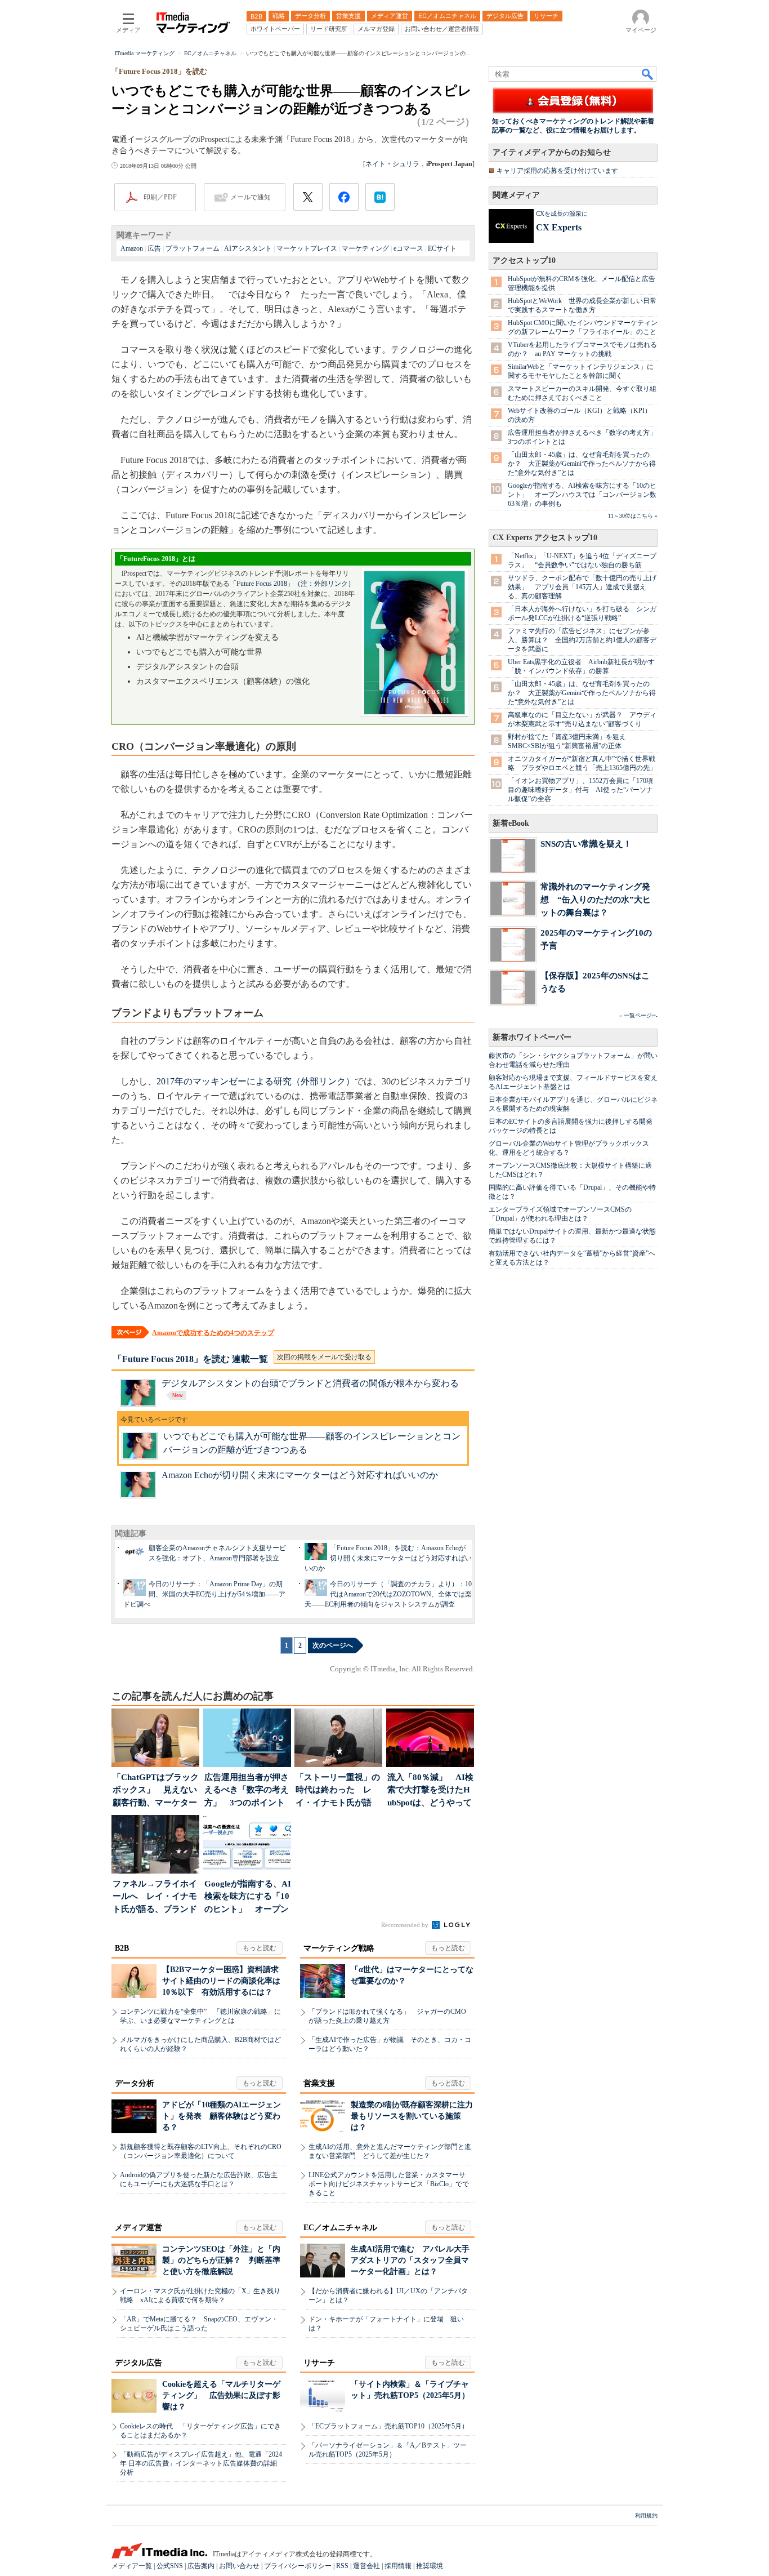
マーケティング (365, 248)
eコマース (408, 248)
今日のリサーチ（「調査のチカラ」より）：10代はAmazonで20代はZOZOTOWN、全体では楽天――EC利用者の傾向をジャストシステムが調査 (388, 1594)
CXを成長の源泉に (562, 213)
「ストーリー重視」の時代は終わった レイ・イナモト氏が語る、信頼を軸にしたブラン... (338, 1791)
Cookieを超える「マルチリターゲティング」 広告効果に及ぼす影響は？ (221, 2395)
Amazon (132, 248)
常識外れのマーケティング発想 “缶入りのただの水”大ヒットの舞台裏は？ (596, 899)
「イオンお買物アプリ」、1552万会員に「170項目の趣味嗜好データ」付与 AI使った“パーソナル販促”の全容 (580, 790)
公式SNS (170, 2566)
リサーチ (319, 2363)
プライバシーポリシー (298, 2566)
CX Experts (559, 227)
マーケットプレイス (307, 248)
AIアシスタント (248, 248)
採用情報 (398, 2566)
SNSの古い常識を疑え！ (586, 844)
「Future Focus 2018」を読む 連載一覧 (191, 1359)
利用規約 (646, 2515)
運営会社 (366, 2566)
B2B (122, 1948)
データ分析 (135, 2083)
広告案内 (201, 2566)
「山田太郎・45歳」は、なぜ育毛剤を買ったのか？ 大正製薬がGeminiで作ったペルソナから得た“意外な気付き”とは (582, 464)
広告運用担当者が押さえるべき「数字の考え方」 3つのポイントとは (247, 1791)
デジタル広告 (138, 2363)
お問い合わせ (239, 2566)
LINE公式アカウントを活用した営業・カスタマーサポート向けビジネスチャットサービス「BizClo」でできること (389, 2184)
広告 (154, 248)
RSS (342, 2566)
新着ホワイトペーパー (532, 1037)
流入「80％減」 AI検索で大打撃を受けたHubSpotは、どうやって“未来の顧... (430, 1791)
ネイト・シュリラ (392, 164)
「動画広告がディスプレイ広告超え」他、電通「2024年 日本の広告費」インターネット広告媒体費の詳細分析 (201, 2463)
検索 (648, 74)
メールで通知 (251, 197)
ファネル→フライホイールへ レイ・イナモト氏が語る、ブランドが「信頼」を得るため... (155, 1897)
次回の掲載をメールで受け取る (324, 1357)
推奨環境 (430, 2566)
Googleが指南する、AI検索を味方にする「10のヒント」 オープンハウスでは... (248, 1897)
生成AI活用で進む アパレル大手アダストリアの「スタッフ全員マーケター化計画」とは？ (410, 2260)
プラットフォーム (193, 248)
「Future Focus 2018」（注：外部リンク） (292, 584)
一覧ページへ (641, 1015)
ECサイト (442, 248)
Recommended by (406, 1925)
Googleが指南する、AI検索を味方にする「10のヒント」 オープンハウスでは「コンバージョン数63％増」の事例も (582, 495)
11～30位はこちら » (633, 516)
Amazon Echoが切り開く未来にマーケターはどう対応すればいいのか (300, 1475)
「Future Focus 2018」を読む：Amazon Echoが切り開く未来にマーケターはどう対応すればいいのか (388, 1558)
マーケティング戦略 (339, 1948)
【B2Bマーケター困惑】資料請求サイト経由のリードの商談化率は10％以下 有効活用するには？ (221, 1981)
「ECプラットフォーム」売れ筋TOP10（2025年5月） (388, 2426)
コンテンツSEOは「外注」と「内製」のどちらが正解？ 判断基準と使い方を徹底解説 (221, 2260)
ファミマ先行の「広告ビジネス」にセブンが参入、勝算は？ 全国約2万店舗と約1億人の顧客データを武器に (582, 640)
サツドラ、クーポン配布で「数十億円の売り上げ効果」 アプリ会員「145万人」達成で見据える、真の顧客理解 (582, 587)
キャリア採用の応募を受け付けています (557, 171)
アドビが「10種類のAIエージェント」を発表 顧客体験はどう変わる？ (222, 2116)
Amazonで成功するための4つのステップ (213, 1333)
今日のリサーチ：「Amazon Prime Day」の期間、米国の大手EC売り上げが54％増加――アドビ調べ (204, 1594)
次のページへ (333, 1645)
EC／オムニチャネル (340, 2228)
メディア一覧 (132, 2566)
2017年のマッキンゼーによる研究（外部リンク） (256, 1081)
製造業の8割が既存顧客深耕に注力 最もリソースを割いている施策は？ (416, 2116)
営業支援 (319, 2083)
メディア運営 (138, 2228)
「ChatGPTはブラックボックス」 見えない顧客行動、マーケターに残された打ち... (156, 1791)
